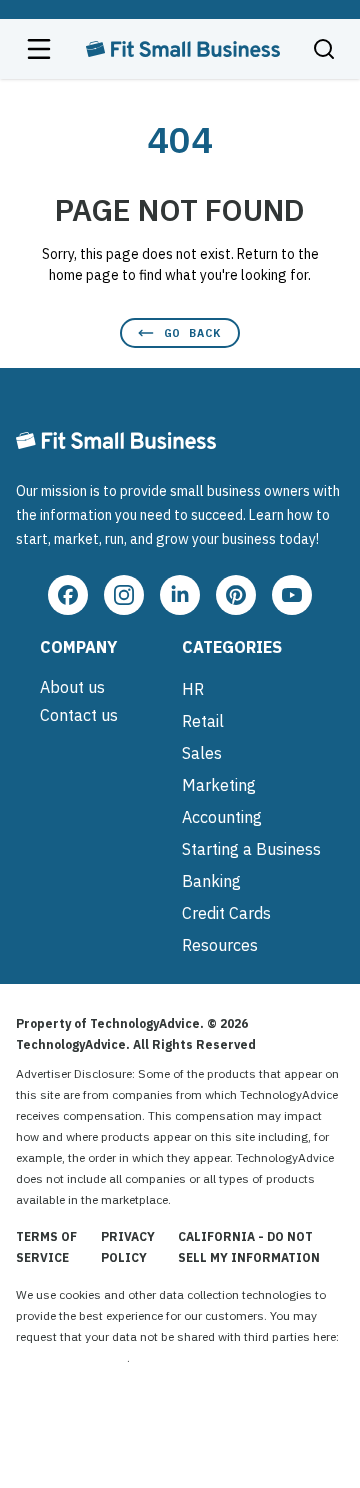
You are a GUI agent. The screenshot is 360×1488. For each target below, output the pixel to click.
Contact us (79, 715)
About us (72, 687)
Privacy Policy (128, 1247)
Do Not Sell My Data (71, 1357)
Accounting (222, 817)
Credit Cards (226, 913)
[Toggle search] (324, 49)
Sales (202, 753)
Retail (203, 721)
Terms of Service (46, 1247)
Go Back (192, 332)
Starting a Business (251, 849)
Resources (220, 945)
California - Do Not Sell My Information (249, 1247)
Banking (211, 881)
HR (193, 689)
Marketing (219, 785)
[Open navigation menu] (39, 49)
